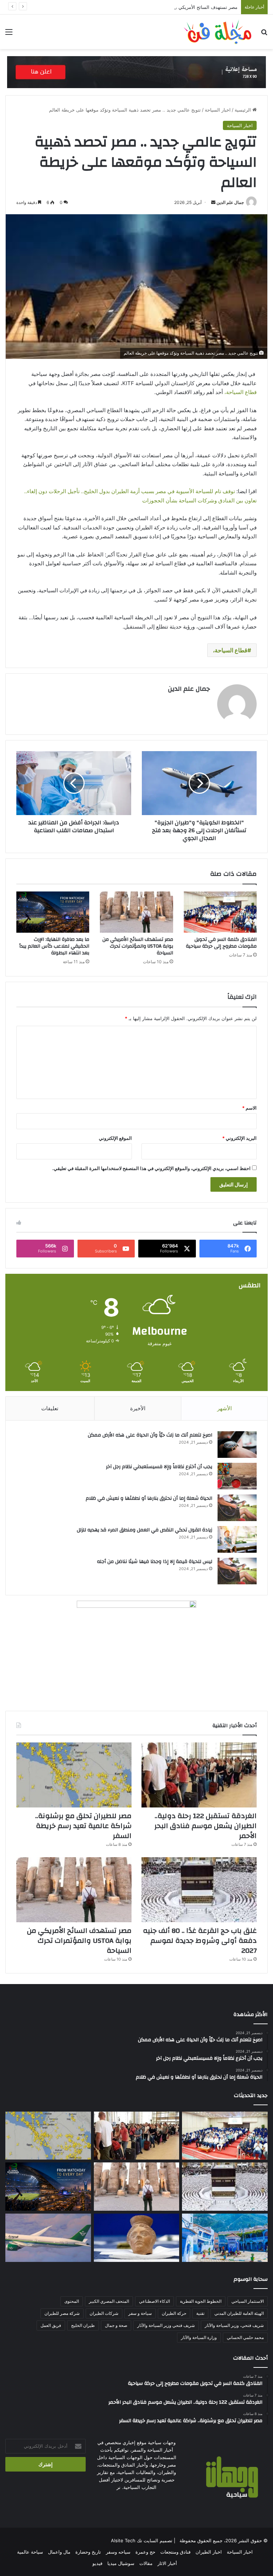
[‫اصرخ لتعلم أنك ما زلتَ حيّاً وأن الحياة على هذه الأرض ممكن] (237, 1445)
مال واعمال (59, 2552)
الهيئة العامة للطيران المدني (239, 2313)
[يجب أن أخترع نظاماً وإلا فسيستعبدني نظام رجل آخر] (237, 1476)
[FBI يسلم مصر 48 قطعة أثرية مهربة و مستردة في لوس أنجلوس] (137, 2238)
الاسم (249, 1108)
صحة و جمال (116, 2325)
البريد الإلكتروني (239, 1138)
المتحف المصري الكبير (109, 2301)
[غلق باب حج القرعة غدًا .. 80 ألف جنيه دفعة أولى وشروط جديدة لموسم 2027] (199, 1890)
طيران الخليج (83, 2325)
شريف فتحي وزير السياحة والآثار (166, 2325)
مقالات (146, 2563)
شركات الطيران (104, 2313)
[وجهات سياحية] (218, 32)
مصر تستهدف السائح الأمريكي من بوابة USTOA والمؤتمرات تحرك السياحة (164, 7)
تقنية (200, 2313)
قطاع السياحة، (240, 392)
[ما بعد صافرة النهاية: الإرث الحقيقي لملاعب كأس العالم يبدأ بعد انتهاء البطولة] (53, 912)
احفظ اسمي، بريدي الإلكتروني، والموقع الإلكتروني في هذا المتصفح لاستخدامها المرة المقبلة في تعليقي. (151, 1168)
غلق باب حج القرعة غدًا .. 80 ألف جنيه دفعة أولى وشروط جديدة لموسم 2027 (200, 1941)
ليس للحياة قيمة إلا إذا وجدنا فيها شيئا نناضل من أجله (155, 1562)
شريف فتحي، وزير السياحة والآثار (234, 2325)
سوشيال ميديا (121, 2563)
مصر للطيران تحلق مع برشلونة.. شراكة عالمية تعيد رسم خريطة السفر (83, 1826)
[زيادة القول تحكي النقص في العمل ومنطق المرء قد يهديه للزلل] (237, 1539)
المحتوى (72, 2301)
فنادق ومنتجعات (175, 2552)
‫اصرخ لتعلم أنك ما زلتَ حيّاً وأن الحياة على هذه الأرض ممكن (150, 1435)
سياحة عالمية (30, 2552)
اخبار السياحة (218, 110)
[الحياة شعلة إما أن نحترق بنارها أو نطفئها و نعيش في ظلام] (237, 1508)
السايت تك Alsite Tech (135, 2540)
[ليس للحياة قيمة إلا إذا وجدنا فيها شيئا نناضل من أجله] (237, 1571)
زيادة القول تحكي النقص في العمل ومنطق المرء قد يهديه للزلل (144, 1530)
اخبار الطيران (209, 2552)
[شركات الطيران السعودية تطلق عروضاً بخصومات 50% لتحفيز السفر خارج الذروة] (48, 2238)
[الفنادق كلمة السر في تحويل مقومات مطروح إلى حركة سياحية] (220, 912)
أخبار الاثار (167, 2563)
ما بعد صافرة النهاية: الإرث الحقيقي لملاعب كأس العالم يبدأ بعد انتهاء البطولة (54, 946)
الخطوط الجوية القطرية (201, 2301)
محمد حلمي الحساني (245, 2337)
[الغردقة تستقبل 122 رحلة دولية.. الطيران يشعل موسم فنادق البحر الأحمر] (199, 1775)
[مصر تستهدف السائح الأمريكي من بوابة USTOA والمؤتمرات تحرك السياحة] (136, 912)
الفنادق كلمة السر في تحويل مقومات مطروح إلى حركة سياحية (221, 943)
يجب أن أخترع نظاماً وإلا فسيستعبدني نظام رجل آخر (159, 1467)
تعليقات (50, 1408)
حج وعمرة (145, 2552)
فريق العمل (51, 2325)
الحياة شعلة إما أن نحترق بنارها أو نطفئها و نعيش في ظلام (149, 1498)
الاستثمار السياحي (248, 2301)
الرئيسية (243, 110)
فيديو (97, 2563)
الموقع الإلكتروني (115, 1138)
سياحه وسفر (118, 2552)
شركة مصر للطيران (62, 2313)
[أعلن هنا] (136, 71)
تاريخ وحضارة (88, 2552)
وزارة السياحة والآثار (199, 2337)
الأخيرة (138, 1408)
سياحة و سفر (140, 2313)
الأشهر (224, 1408)
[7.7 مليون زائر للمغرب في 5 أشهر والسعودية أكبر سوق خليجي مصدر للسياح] (225, 2238)
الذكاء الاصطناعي (154, 2301)
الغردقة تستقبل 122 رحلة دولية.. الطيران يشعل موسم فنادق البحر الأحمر (205, 1826)
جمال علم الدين (230, 202)
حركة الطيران (174, 2313)
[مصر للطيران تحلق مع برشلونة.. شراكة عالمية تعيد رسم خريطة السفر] (74, 1775)
